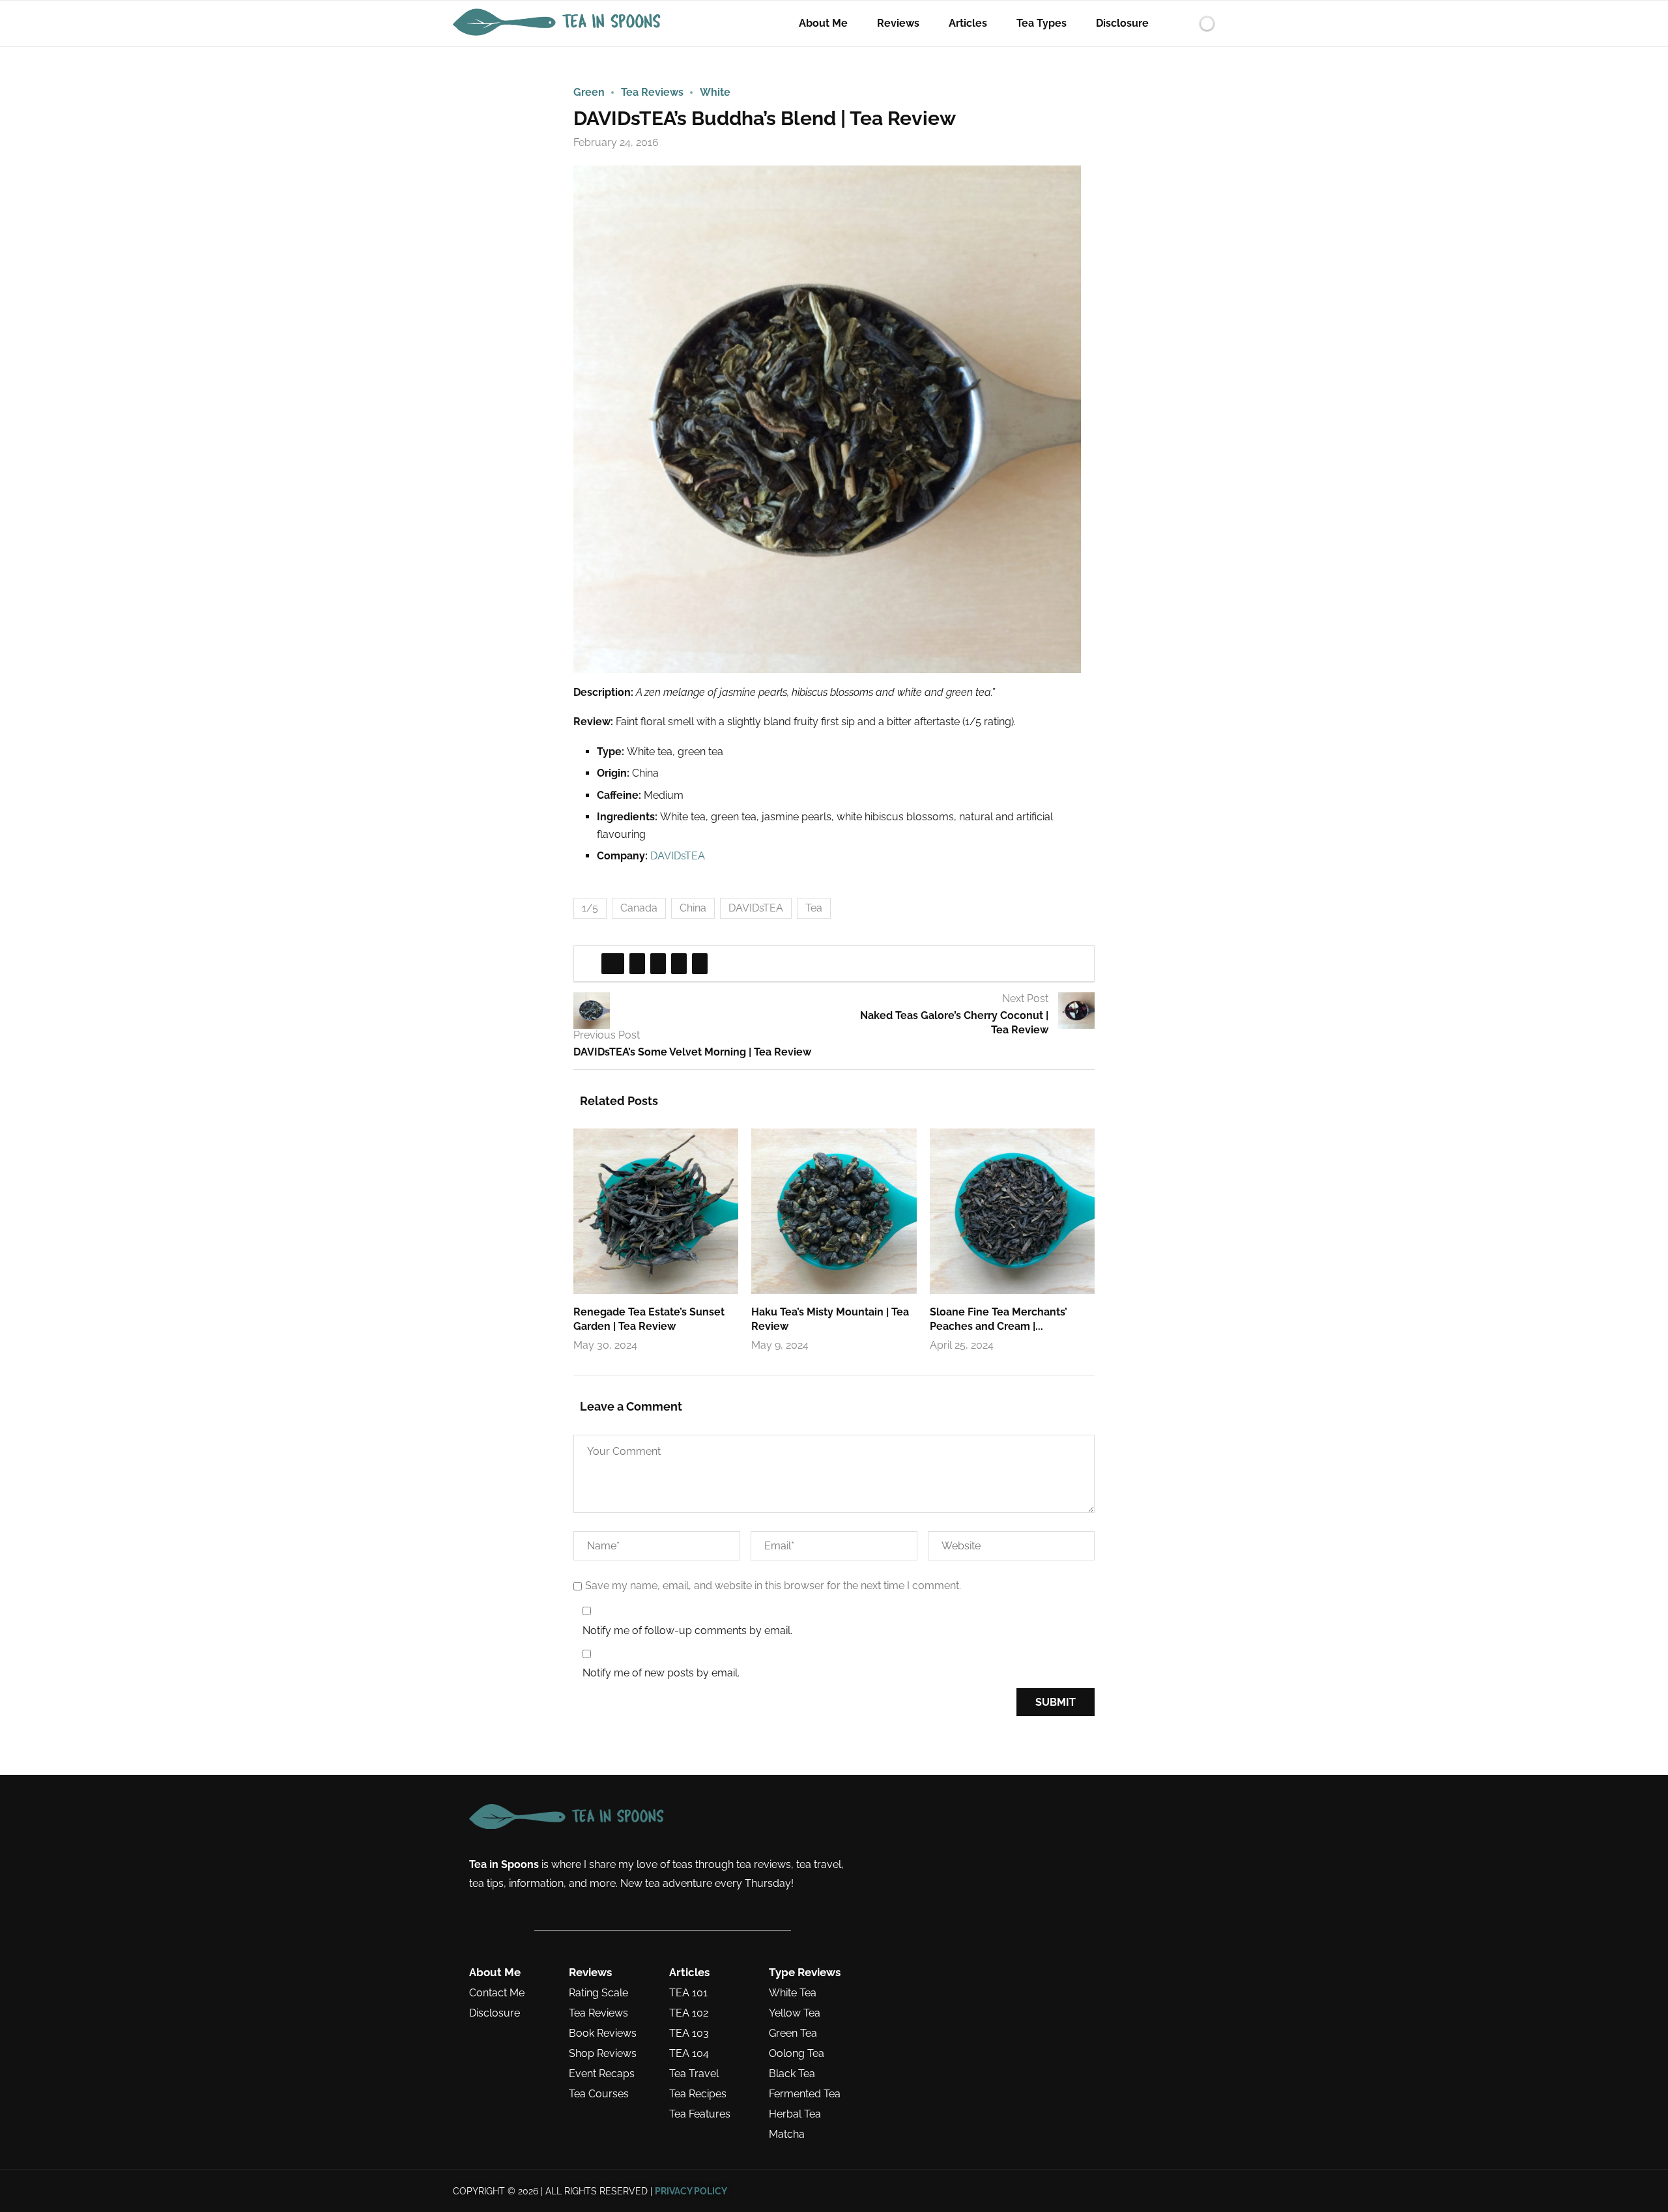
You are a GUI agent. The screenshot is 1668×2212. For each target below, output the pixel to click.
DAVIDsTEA (678, 856)
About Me (823, 23)
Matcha (787, 2134)
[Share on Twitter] (637, 964)
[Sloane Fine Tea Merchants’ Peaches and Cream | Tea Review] (1012, 1211)
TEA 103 (689, 2033)
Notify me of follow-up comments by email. (687, 1630)
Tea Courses (599, 2094)
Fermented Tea (805, 2094)
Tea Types (1042, 23)
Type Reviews (805, 1973)
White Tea (793, 1993)
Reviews (898, 23)
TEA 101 (688, 1993)
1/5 (590, 908)
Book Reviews (603, 2033)
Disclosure (1122, 23)
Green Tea (793, 2033)
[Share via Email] (700, 964)
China (693, 908)
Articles (968, 23)
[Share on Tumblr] (679, 964)
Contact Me (497, 1993)
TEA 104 (689, 2054)
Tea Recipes (698, 2094)
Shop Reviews (603, 2054)
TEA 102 (689, 2013)
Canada (639, 908)
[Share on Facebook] (613, 964)
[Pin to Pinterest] (658, 964)
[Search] (1185, 23)
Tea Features (700, 2114)
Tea (814, 908)
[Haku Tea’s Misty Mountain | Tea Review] (834, 1211)
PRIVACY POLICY (691, 2191)
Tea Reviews (598, 2013)
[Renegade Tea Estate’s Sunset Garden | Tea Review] (656, 1211)
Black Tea (792, 2074)
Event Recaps (602, 2074)
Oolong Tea (797, 2054)
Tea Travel (694, 2074)
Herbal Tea (795, 2114)
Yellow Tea (795, 2013)
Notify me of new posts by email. (661, 1673)
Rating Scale (598, 1993)
